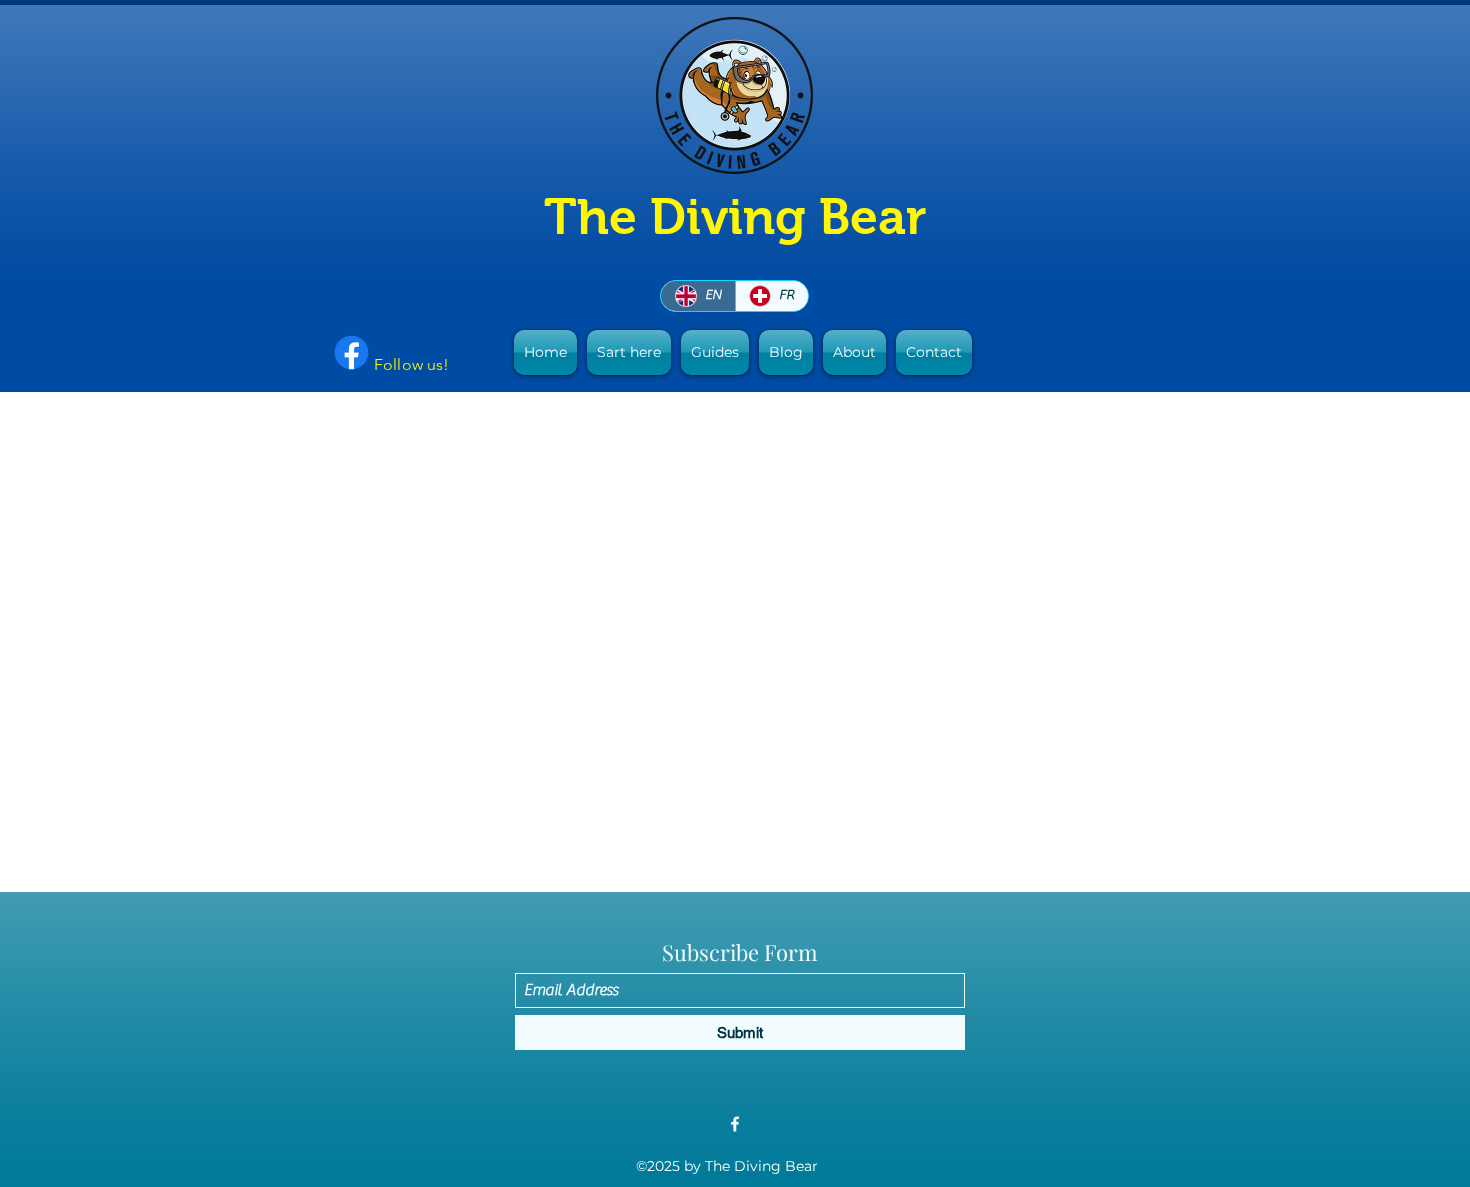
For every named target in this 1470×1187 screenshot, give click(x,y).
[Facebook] (735, 1124)
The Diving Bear (735, 216)
